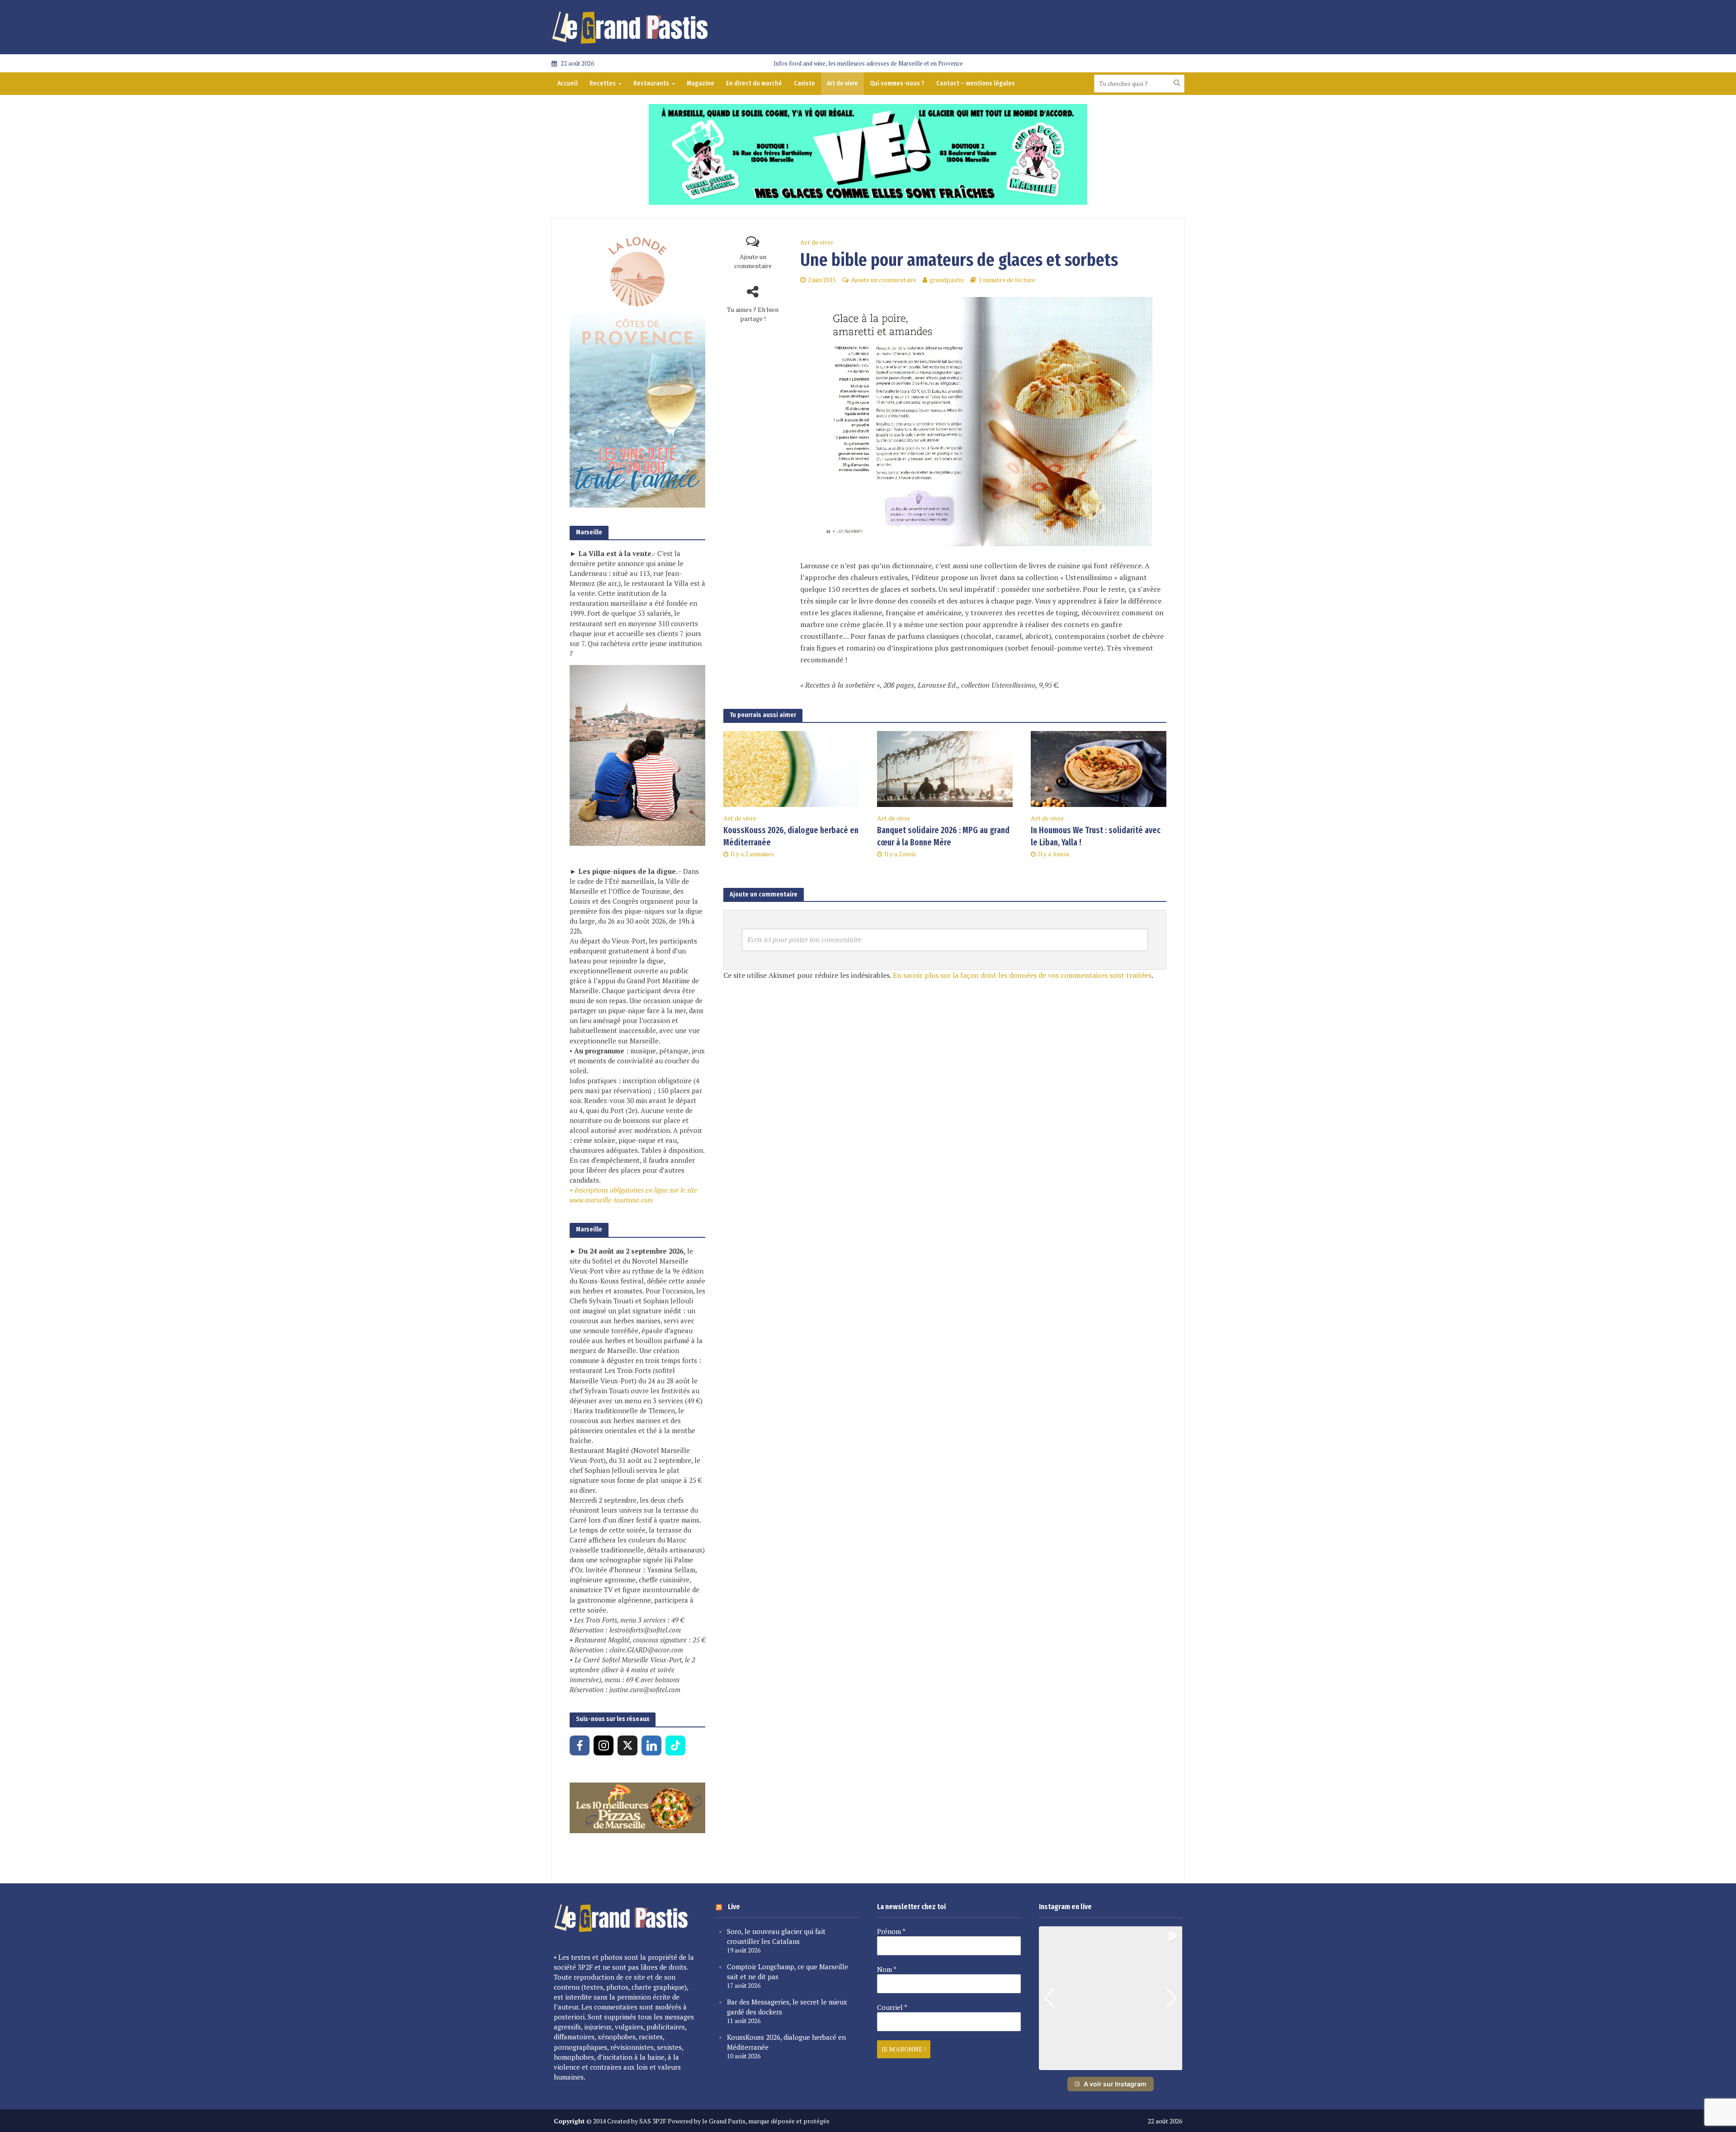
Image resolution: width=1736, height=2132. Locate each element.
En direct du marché (754, 83)
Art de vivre (842, 83)
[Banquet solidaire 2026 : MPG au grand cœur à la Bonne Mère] (945, 768)
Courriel (892, 2007)
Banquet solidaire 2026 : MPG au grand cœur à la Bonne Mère (943, 836)
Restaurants (651, 83)
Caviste (804, 83)
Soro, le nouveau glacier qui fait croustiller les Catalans (776, 1936)
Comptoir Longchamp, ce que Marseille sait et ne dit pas (788, 1972)
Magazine (701, 83)
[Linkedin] (651, 1745)
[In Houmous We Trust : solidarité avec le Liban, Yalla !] (1099, 768)
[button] (1110, 2064)
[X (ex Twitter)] (627, 1745)
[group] (1111, 1998)
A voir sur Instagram (1115, 2084)
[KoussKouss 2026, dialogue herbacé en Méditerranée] (791, 768)
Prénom (891, 1931)
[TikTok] (675, 1745)
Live (734, 1907)
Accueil (568, 83)
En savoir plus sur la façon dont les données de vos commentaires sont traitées (1022, 975)
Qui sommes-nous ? (897, 83)
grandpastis (947, 280)
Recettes (603, 83)
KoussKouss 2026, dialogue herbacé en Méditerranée (791, 836)
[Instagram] (604, 1745)
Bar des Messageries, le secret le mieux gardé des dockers (787, 2007)
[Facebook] (580, 1745)
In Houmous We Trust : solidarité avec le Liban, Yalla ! (1096, 836)
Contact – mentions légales (976, 83)
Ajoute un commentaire (753, 261)
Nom (887, 1969)
